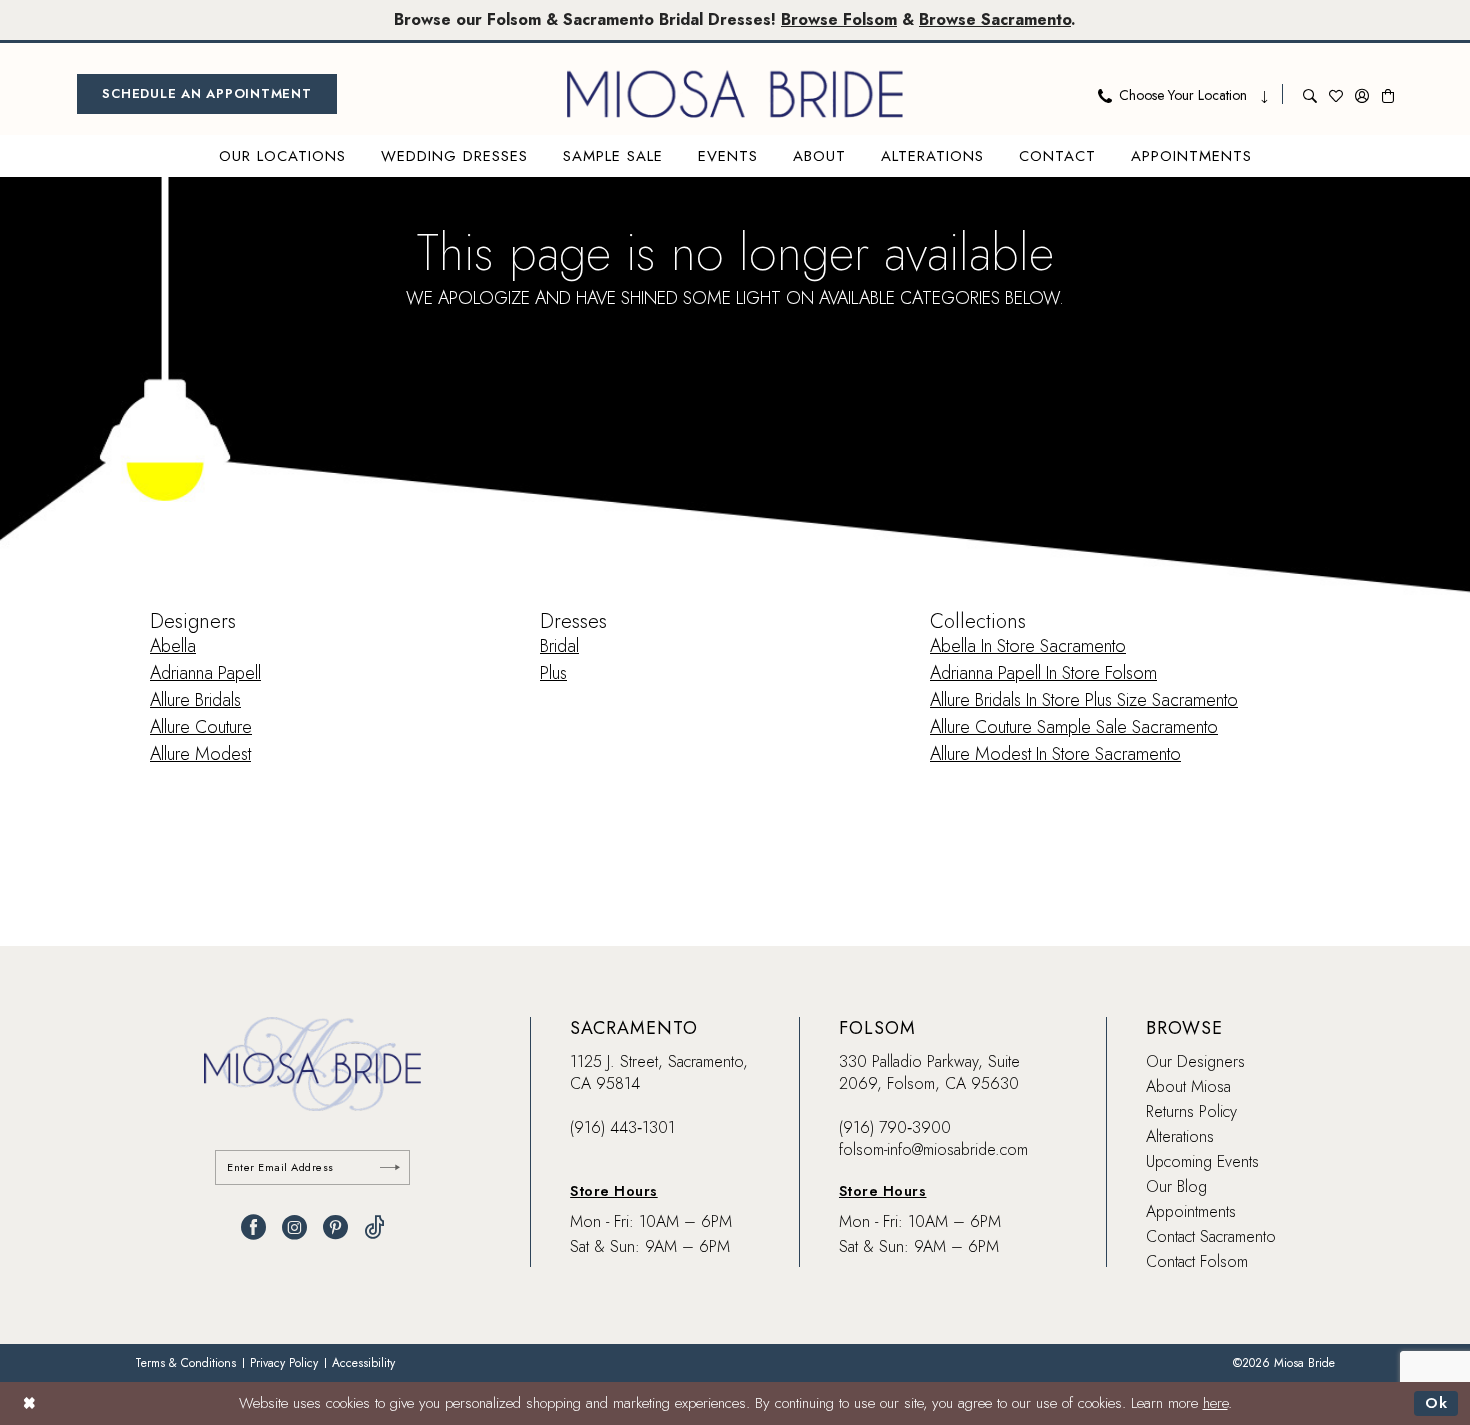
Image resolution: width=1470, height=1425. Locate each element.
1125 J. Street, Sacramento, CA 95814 (659, 1072)
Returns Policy (1191, 1111)
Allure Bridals (195, 700)
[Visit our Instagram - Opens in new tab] (294, 1227)
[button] (1362, 94)
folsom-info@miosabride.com (933, 1149)
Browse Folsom (839, 19)
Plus (553, 673)
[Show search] (1310, 94)
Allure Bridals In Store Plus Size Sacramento (1084, 700)
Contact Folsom (1197, 1261)
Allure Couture (201, 727)
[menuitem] (207, 94)
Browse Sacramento (995, 19)
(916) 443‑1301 (622, 1127)
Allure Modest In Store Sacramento (1055, 754)
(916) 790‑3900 (895, 1127)
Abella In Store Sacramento (1028, 646)
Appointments (1191, 1211)
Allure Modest (200, 754)
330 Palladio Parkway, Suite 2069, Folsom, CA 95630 (929, 1072)
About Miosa (1188, 1086)
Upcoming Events (1202, 1161)
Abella (173, 646)
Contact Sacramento (1211, 1236)
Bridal (559, 646)
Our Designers (1195, 1061)
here (1215, 1403)
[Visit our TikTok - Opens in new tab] (374, 1227)
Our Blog (1176, 1186)
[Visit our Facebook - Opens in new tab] (253, 1227)
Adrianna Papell (205, 673)
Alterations (1180, 1136)
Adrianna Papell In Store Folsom (1043, 673)
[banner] (735, 94)
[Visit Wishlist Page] (1336, 94)
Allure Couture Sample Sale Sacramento (1074, 727)
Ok (1436, 1403)
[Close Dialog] (29, 1403)
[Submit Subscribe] (390, 1167)
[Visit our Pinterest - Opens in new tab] (335, 1227)
